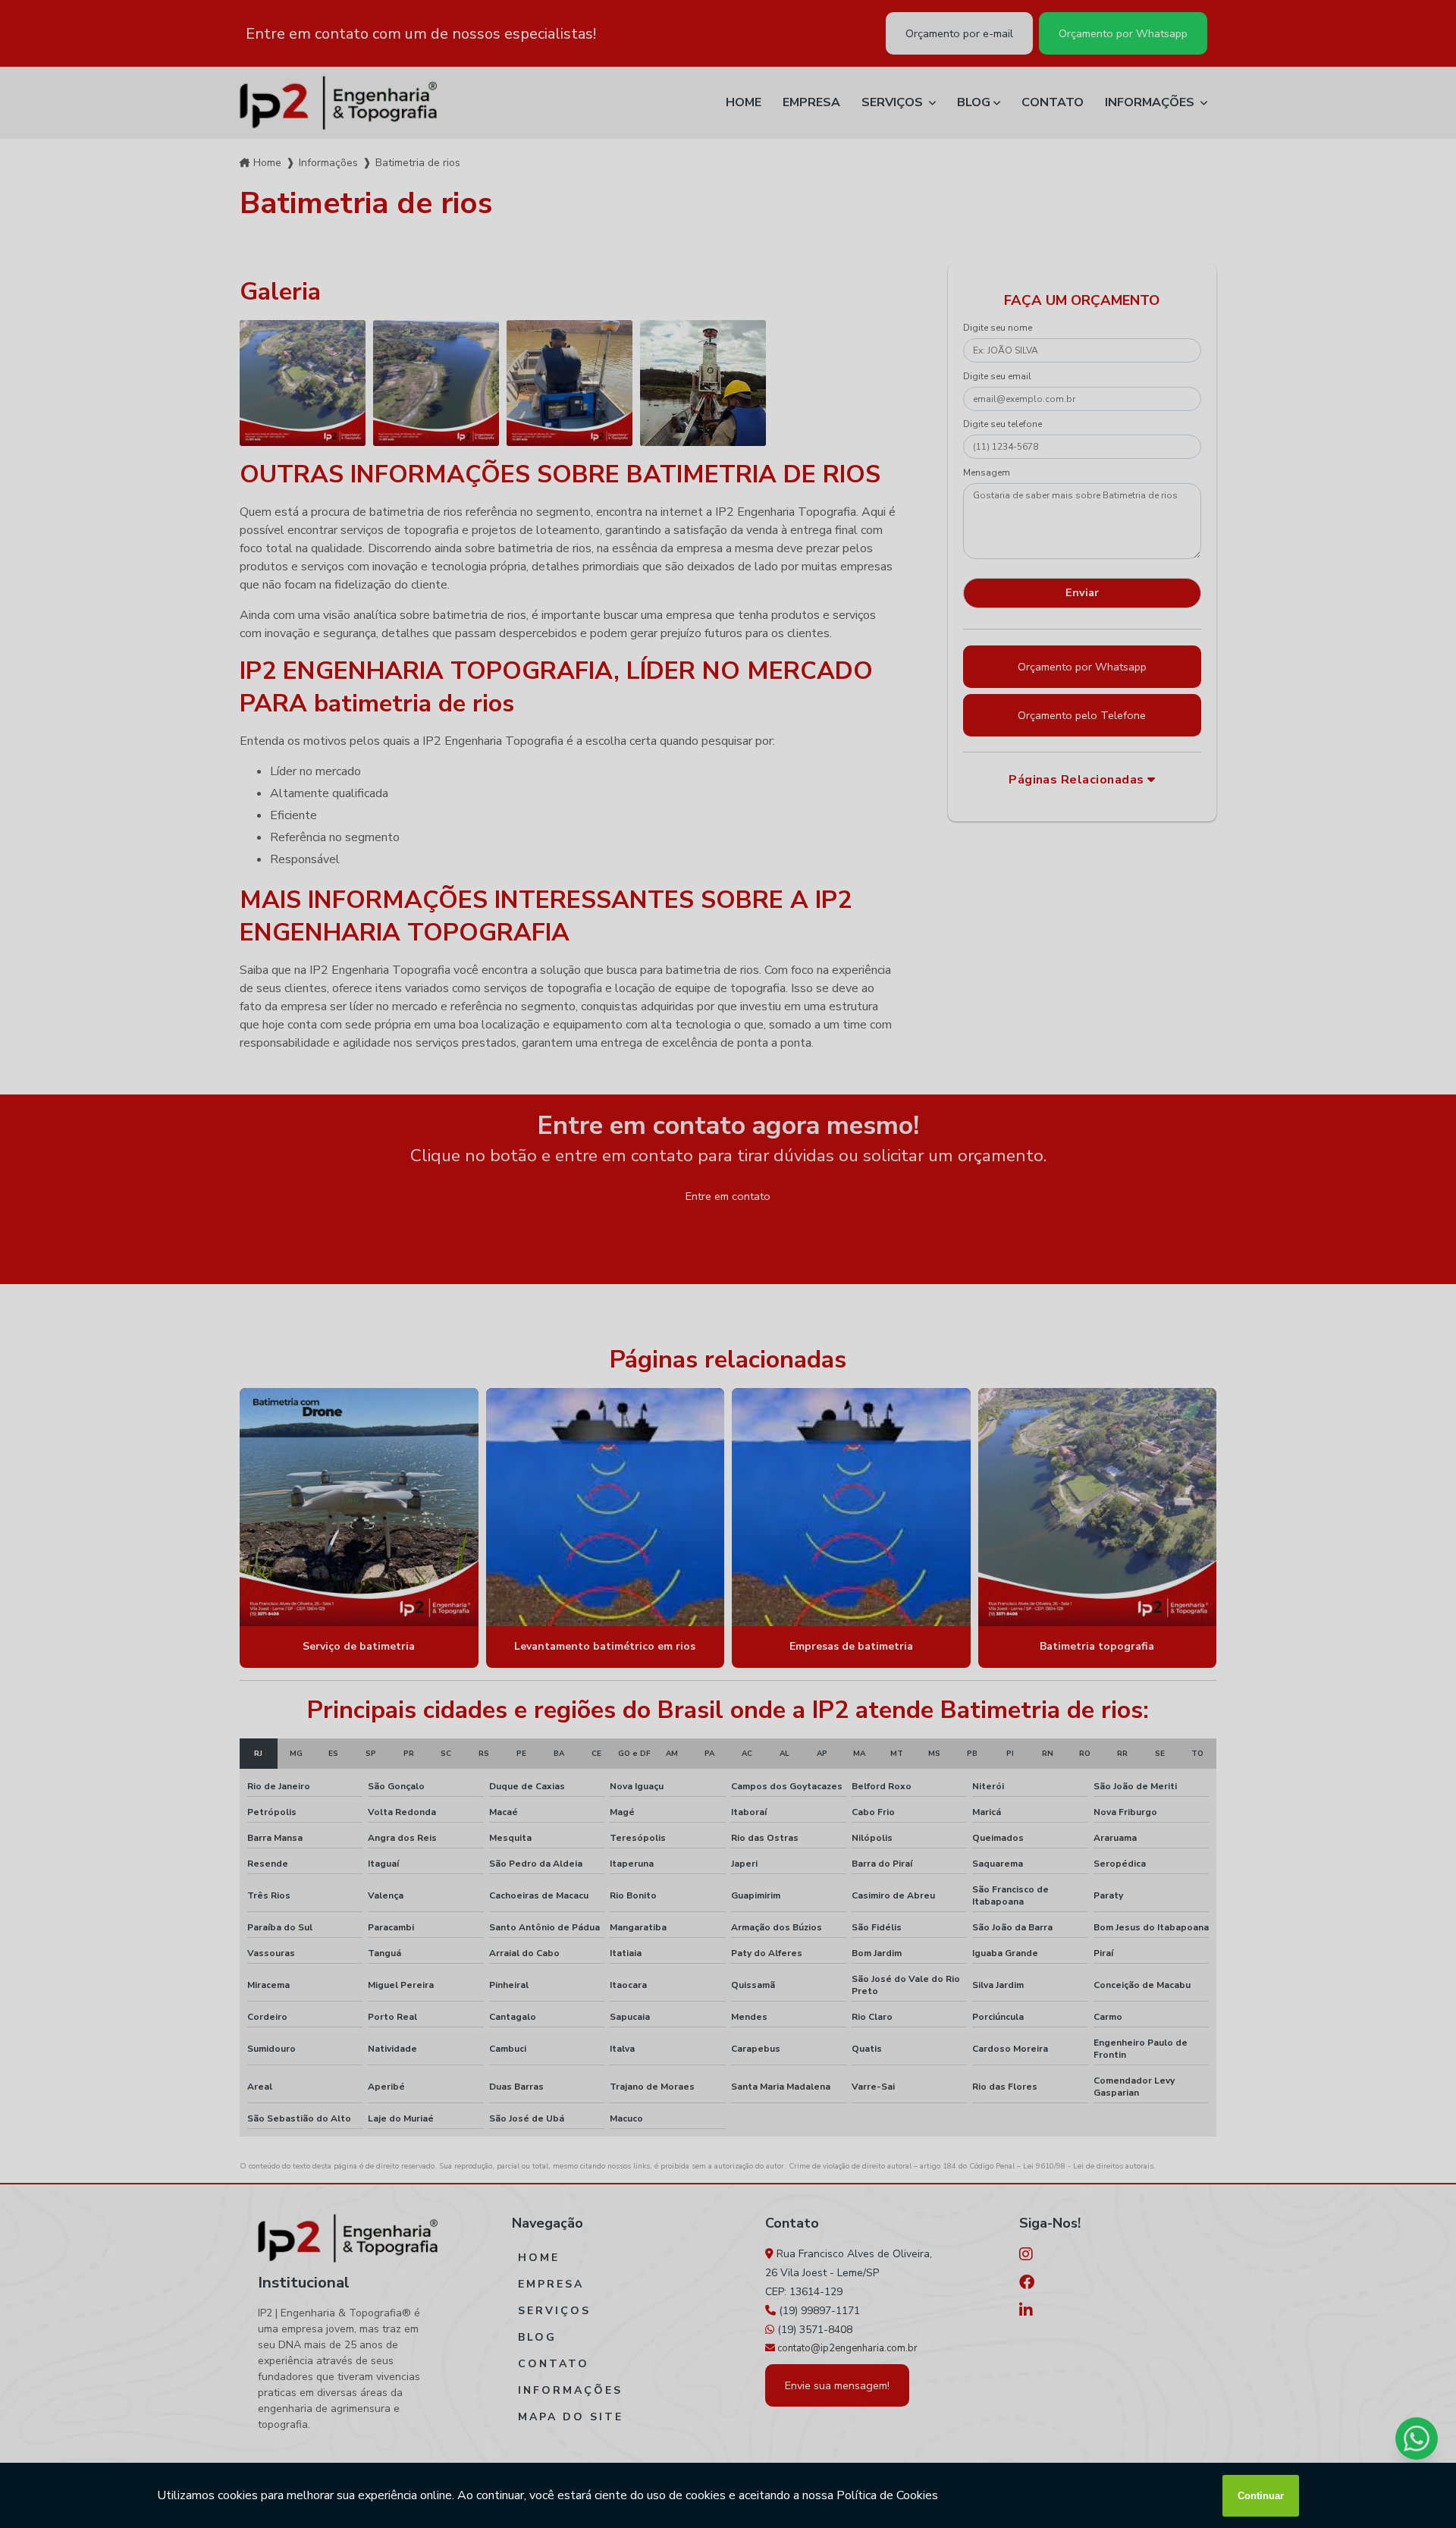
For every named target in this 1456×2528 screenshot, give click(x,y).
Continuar (1261, 2496)
